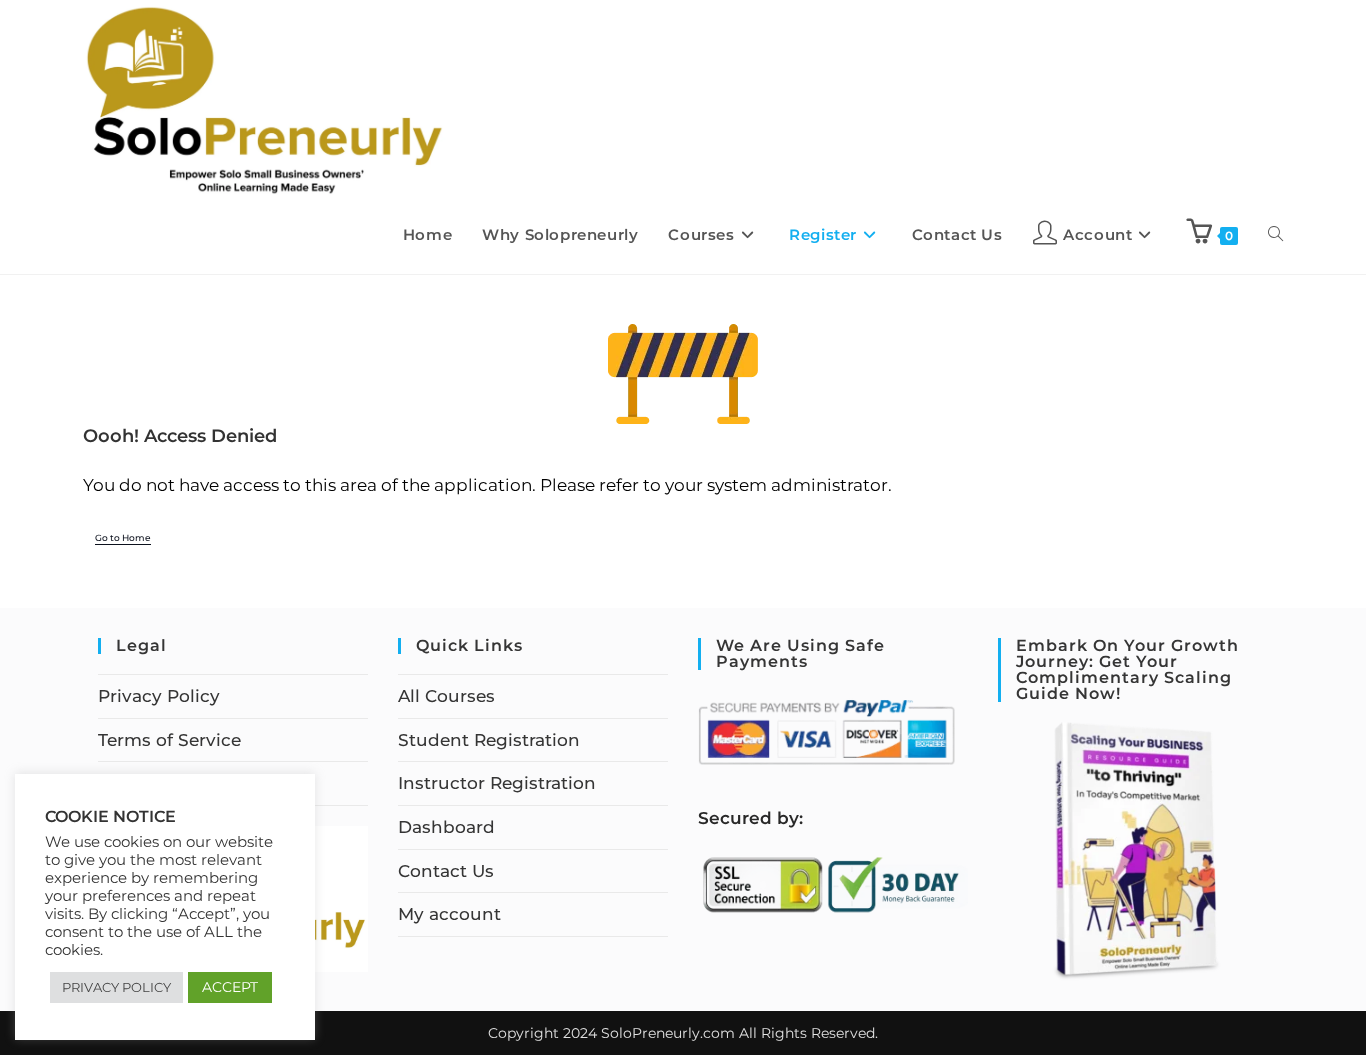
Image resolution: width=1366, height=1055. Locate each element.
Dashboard (446, 827)
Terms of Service (169, 740)
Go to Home (123, 538)
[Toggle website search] (1275, 235)
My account (449, 914)
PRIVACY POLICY (116, 987)
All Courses (446, 696)
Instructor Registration (497, 783)
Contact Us (446, 871)
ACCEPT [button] (230, 987)
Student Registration (489, 740)
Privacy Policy (159, 696)
